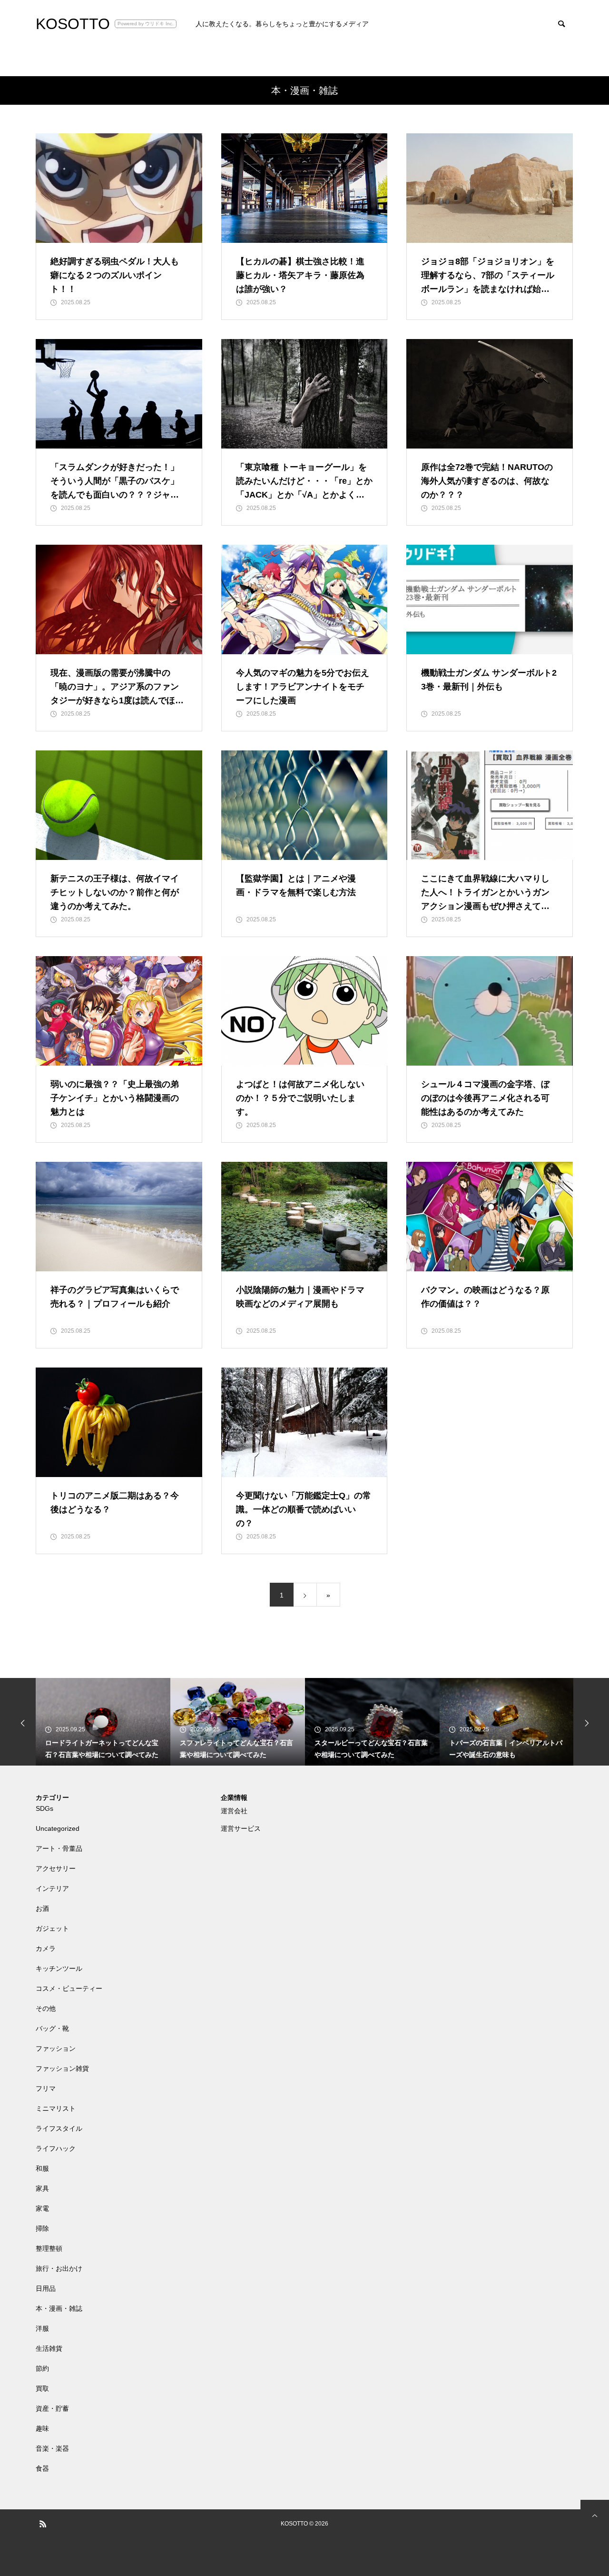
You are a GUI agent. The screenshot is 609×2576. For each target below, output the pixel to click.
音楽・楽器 (52, 2448)
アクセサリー (56, 1868)
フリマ (46, 2088)
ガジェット (52, 1928)
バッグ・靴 (52, 2028)
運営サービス (241, 1828)
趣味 (42, 2428)
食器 (42, 2468)
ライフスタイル (59, 2128)
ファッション (56, 2048)
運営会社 (234, 1811)
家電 (42, 2208)
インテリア (52, 1888)
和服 (42, 2168)
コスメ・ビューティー (69, 1988)
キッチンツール (59, 1968)
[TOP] (595, 2514)
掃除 (42, 2228)
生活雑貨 (49, 2348)
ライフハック (56, 2148)
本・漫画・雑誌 (59, 2308)
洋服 (42, 2328)
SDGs (44, 1808)
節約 (42, 2368)
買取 (42, 2388)
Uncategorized (58, 1828)
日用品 (46, 2288)
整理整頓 (49, 2248)
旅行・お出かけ (59, 2268)
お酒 (42, 1908)
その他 (46, 2008)
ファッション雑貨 (62, 2068)
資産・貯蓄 (52, 2408)
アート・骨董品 (59, 1848)
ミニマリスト (56, 2108)
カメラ (46, 1948)
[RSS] (43, 2524)
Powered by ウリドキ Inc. (146, 24)
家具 (42, 2188)
